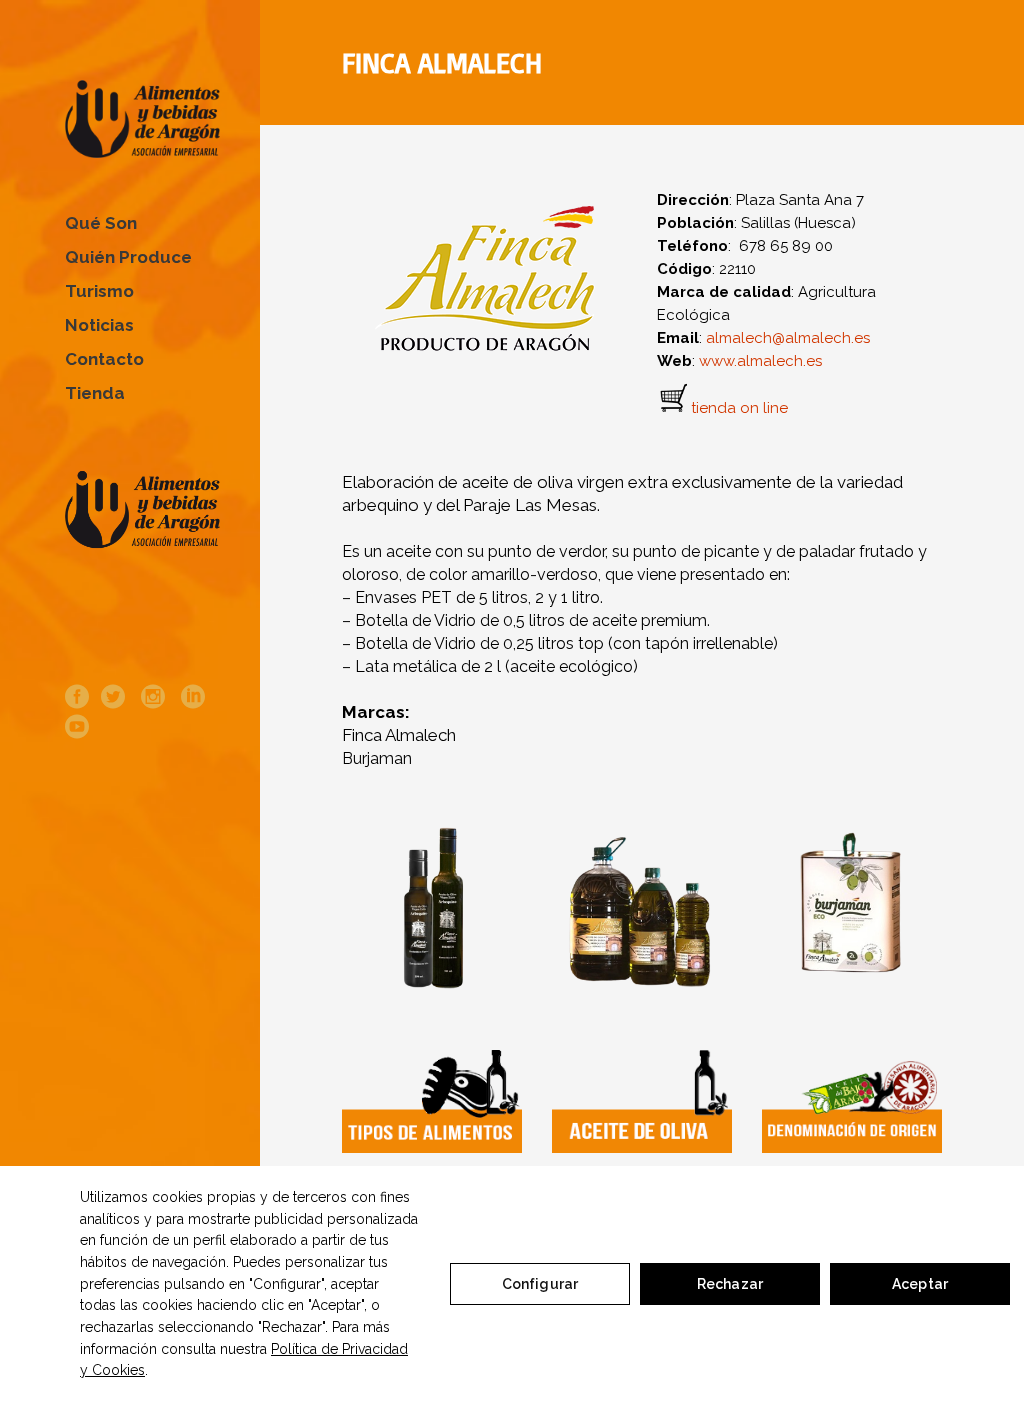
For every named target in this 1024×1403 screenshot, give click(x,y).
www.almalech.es (760, 361)
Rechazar (730, 1284)
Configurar (540, 1284)
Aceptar (920, 1284)
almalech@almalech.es (788, 338)
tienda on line (739, 409)
